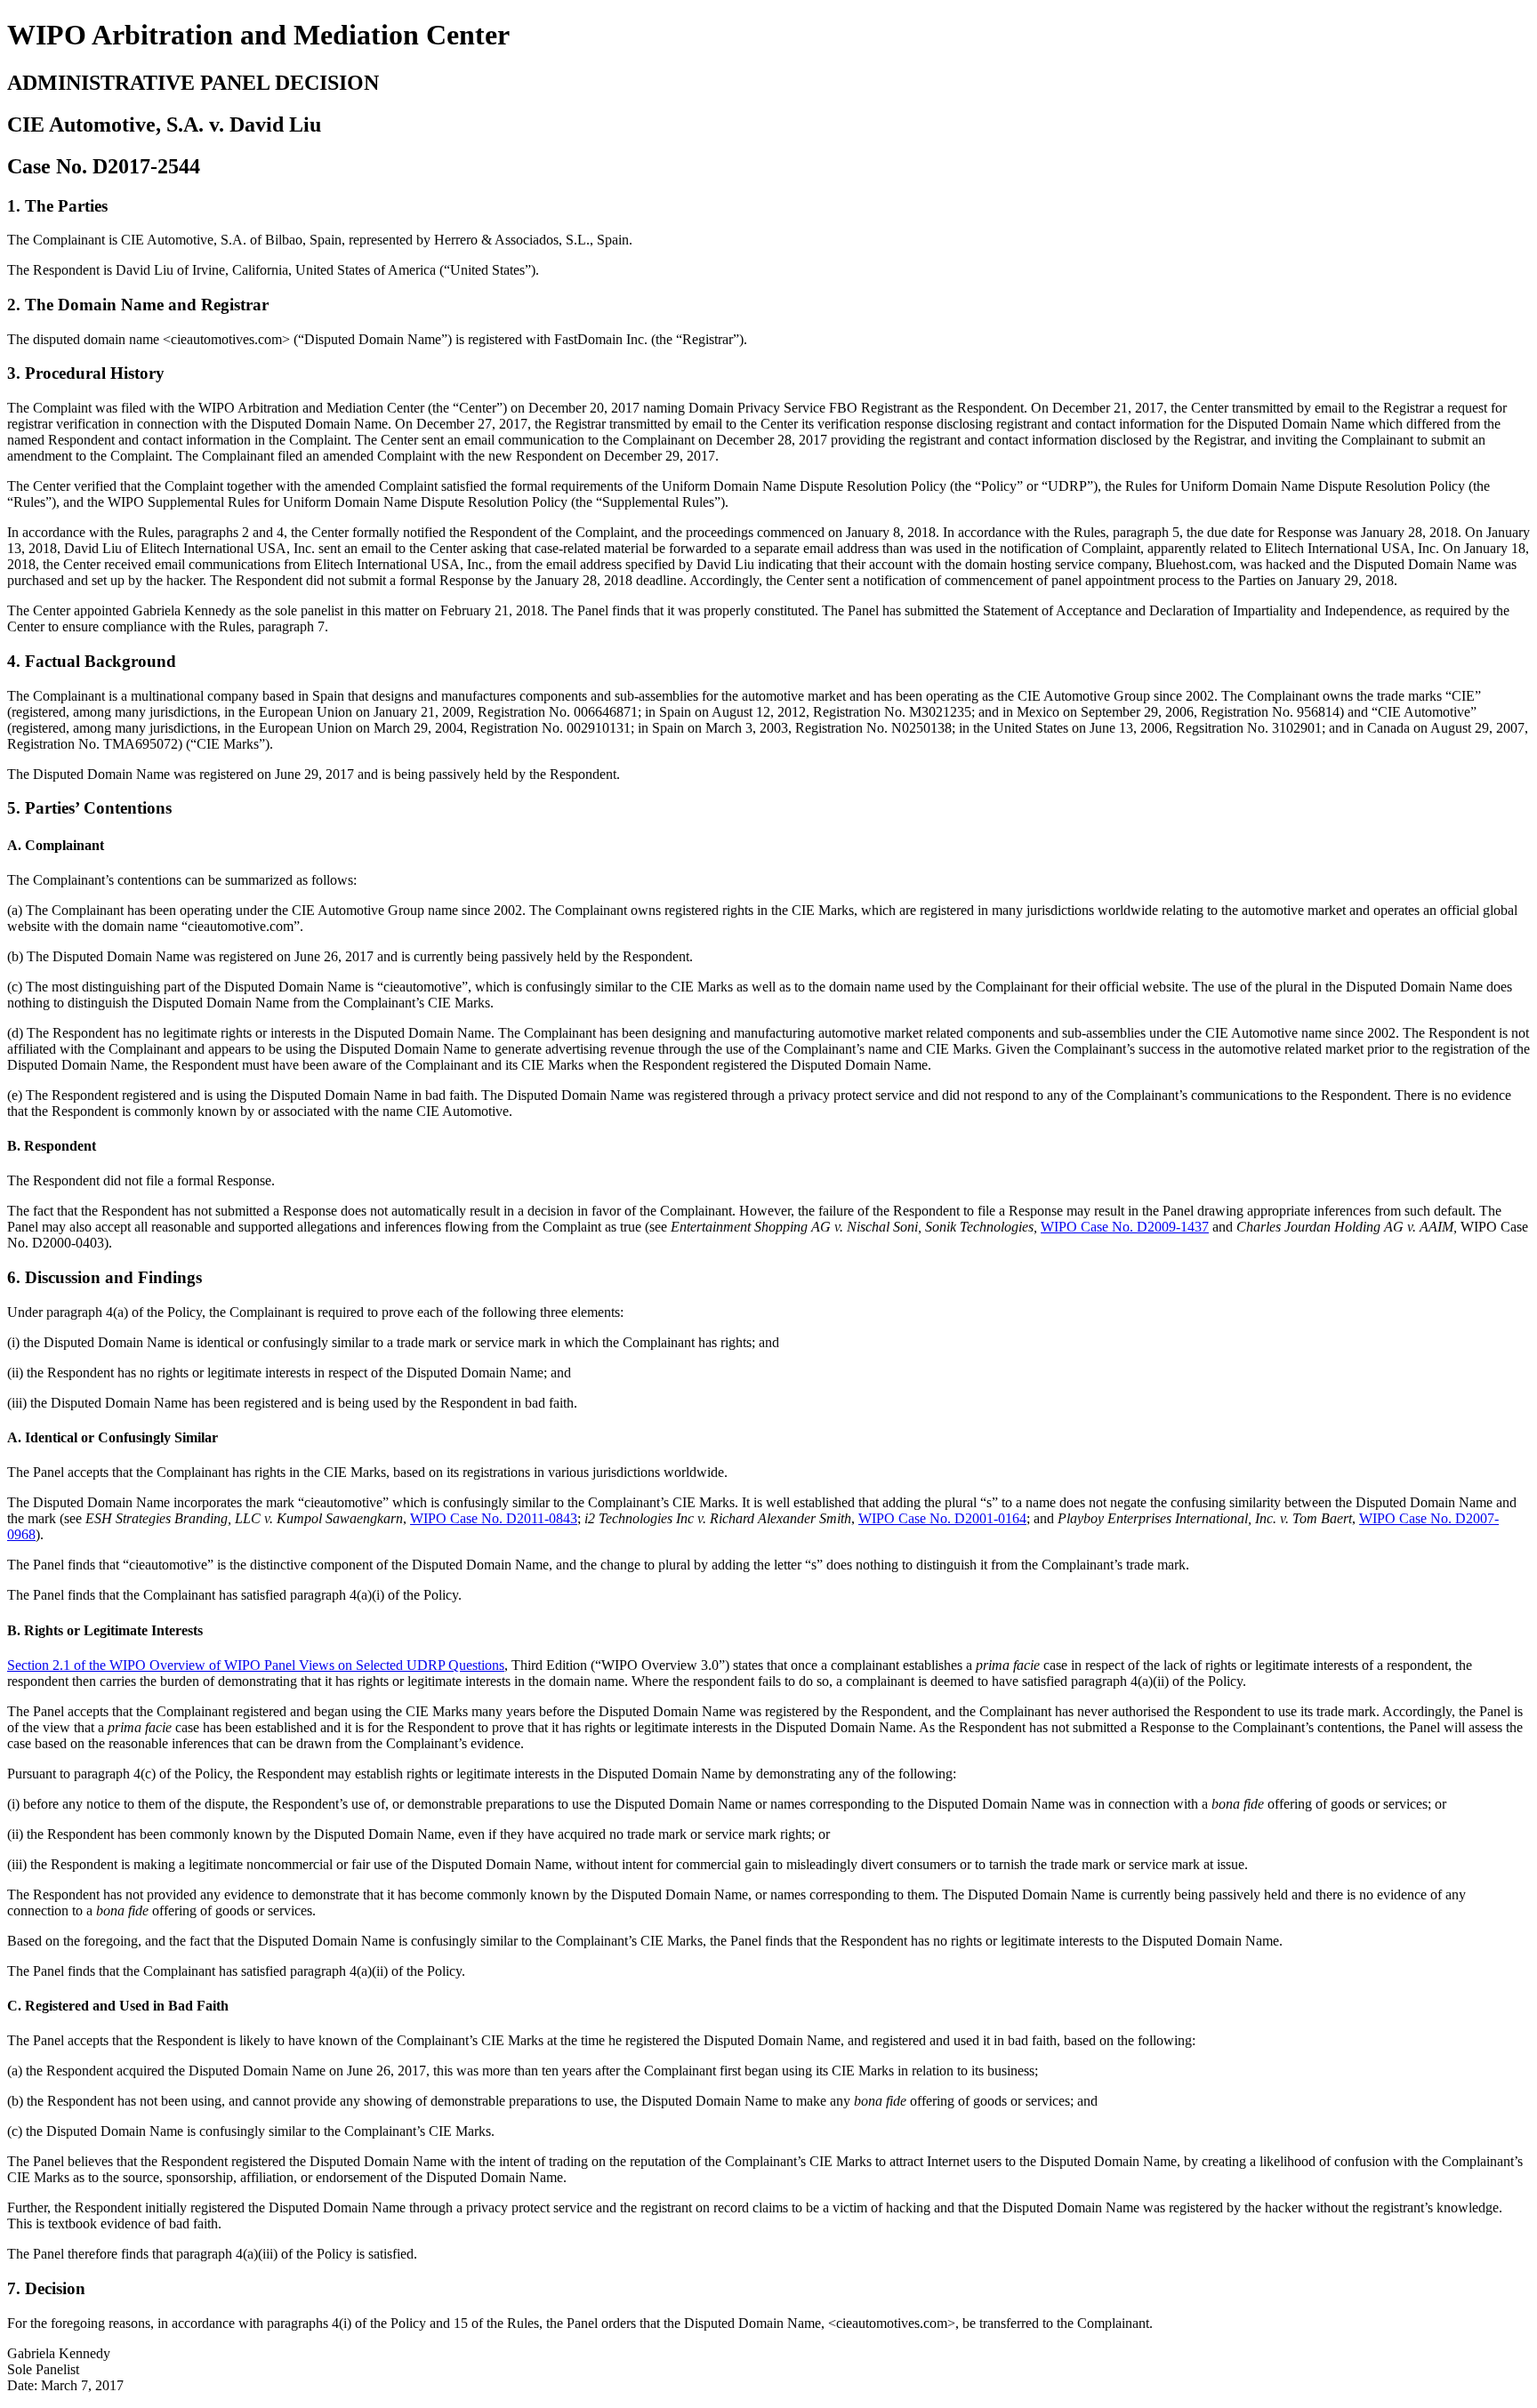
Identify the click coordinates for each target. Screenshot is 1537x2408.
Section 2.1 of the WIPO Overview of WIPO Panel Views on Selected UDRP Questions (256, 1665)
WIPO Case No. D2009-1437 (1125, 1227)
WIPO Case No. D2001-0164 (942, 1518)
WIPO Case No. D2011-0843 (494, 1518)
